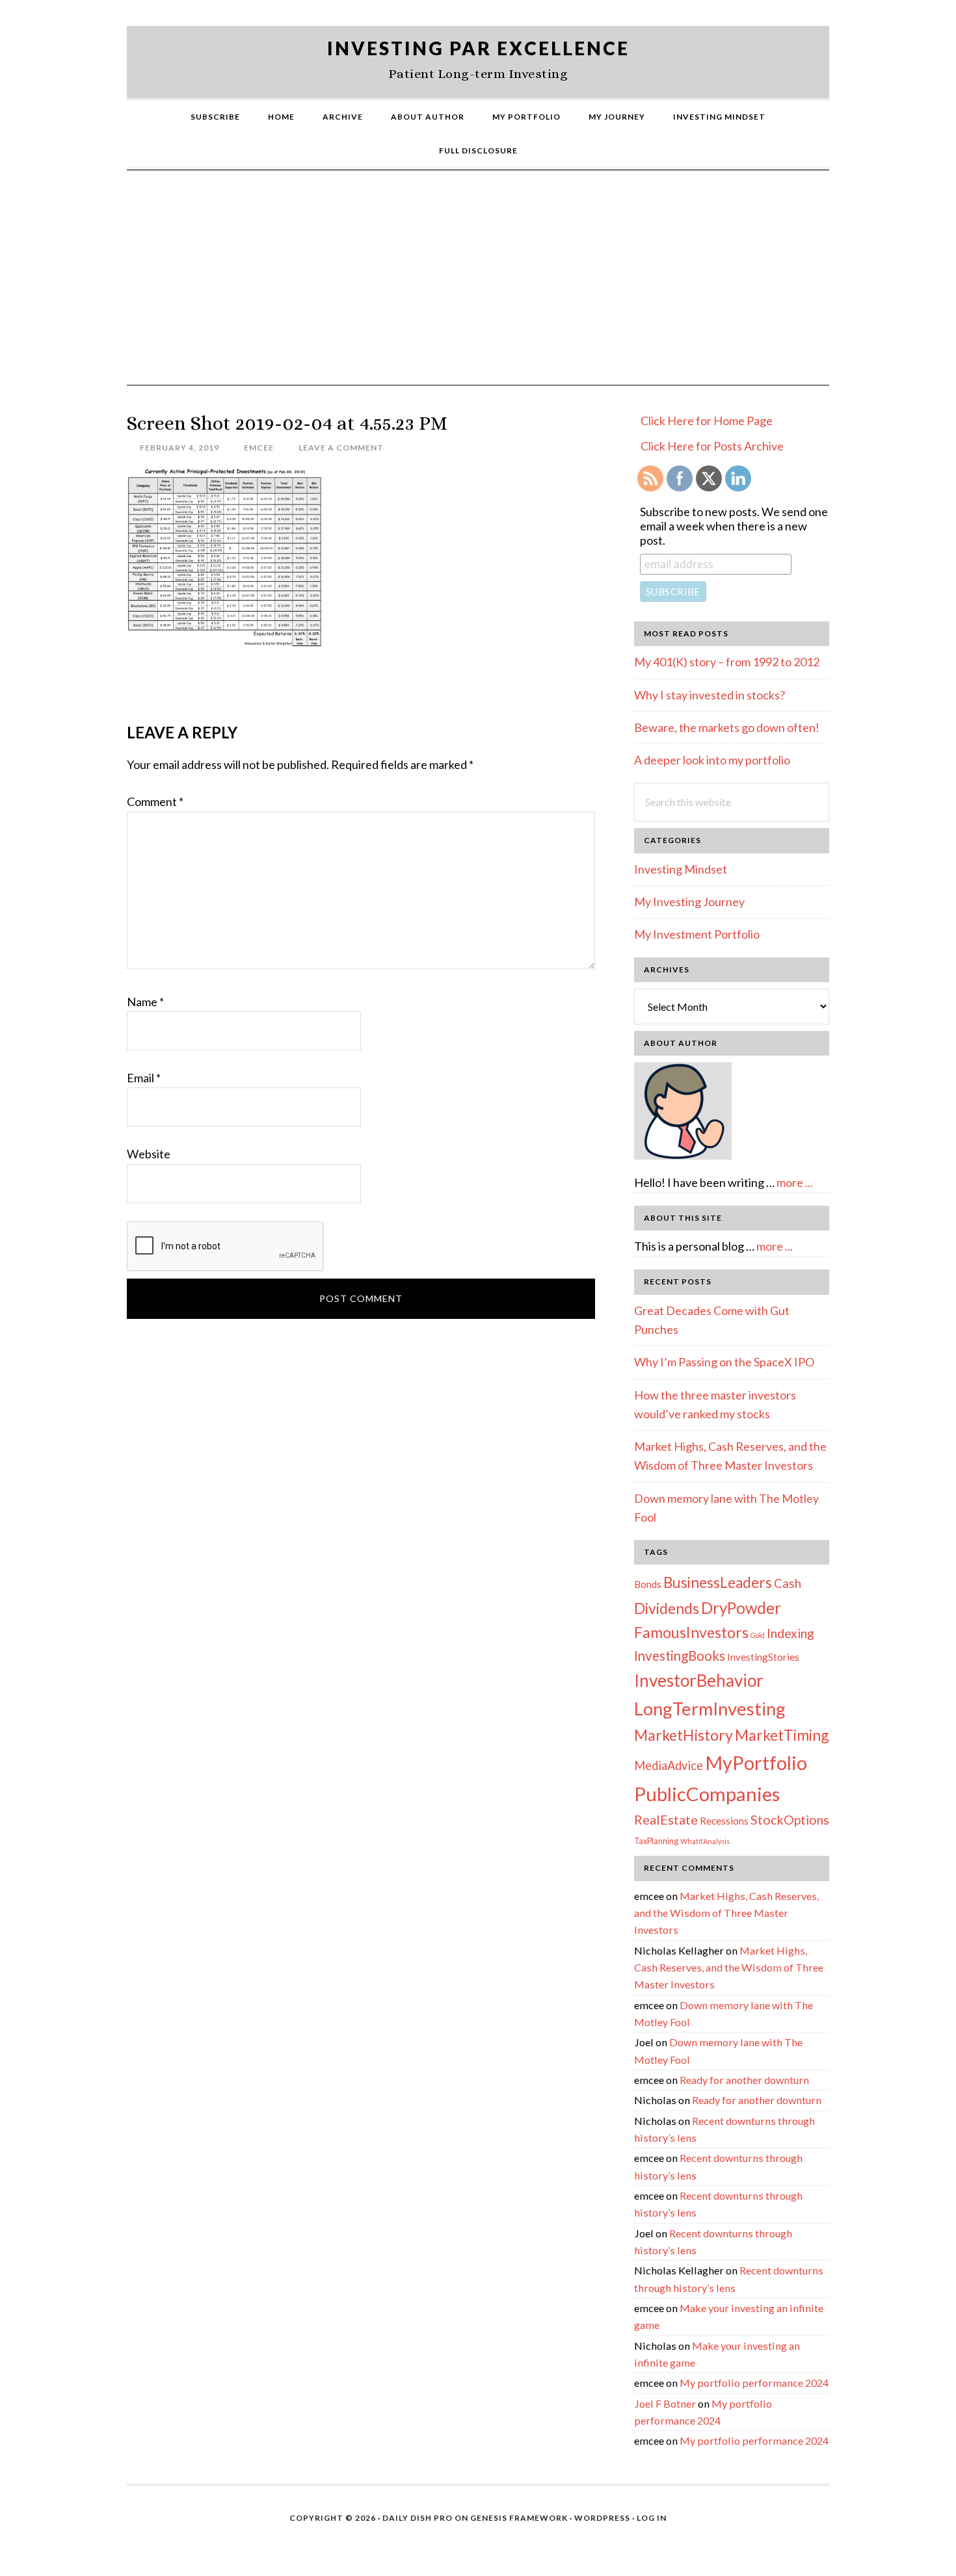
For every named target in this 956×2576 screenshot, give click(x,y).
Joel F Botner (665, 2403)
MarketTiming (782, 1735)
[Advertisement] (478, 287)
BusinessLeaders (718, 1582)
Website (149, 1154)
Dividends (667, 1608)
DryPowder (741, 1608)
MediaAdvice (669, 1765)
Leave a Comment (341, 448)
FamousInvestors (691, 1632)
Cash (788, 1583)
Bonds (648, 1584)
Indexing (790, 1633)
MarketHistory (684, 1735)
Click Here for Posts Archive (712, 446)
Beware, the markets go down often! (727, 727)
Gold (758, 1635)
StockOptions (790, 1819)
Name (145, 1002)
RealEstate (666, 1819)
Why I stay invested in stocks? (710, 695)
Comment (155, 801)
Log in (652, 2518)
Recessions (724, 1821)
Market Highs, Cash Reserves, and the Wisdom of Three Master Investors (726, 1913)
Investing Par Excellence (478, 48)
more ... (795, 1182)
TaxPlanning (656, 1841)
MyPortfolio (756, 1763)
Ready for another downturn (744, 2080)
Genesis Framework (519, 2518)
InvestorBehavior (699, 1680)
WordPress (602, 2518)
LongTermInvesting (710, 1709)
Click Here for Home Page (707, 421)
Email (144, 1078)
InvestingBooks (680, 1656)
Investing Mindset (681, 869)
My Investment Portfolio (697, 934)
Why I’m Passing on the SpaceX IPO (724, 1362)
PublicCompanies (707, 1794)
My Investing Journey (689, 902)
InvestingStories (763, 1657)
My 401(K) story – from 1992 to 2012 (727, 662)
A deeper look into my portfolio (712, 760)
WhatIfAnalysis (705, 1841)
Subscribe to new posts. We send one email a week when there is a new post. (734, 526)
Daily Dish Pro (418, 2518)
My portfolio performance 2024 (754, 2383)
